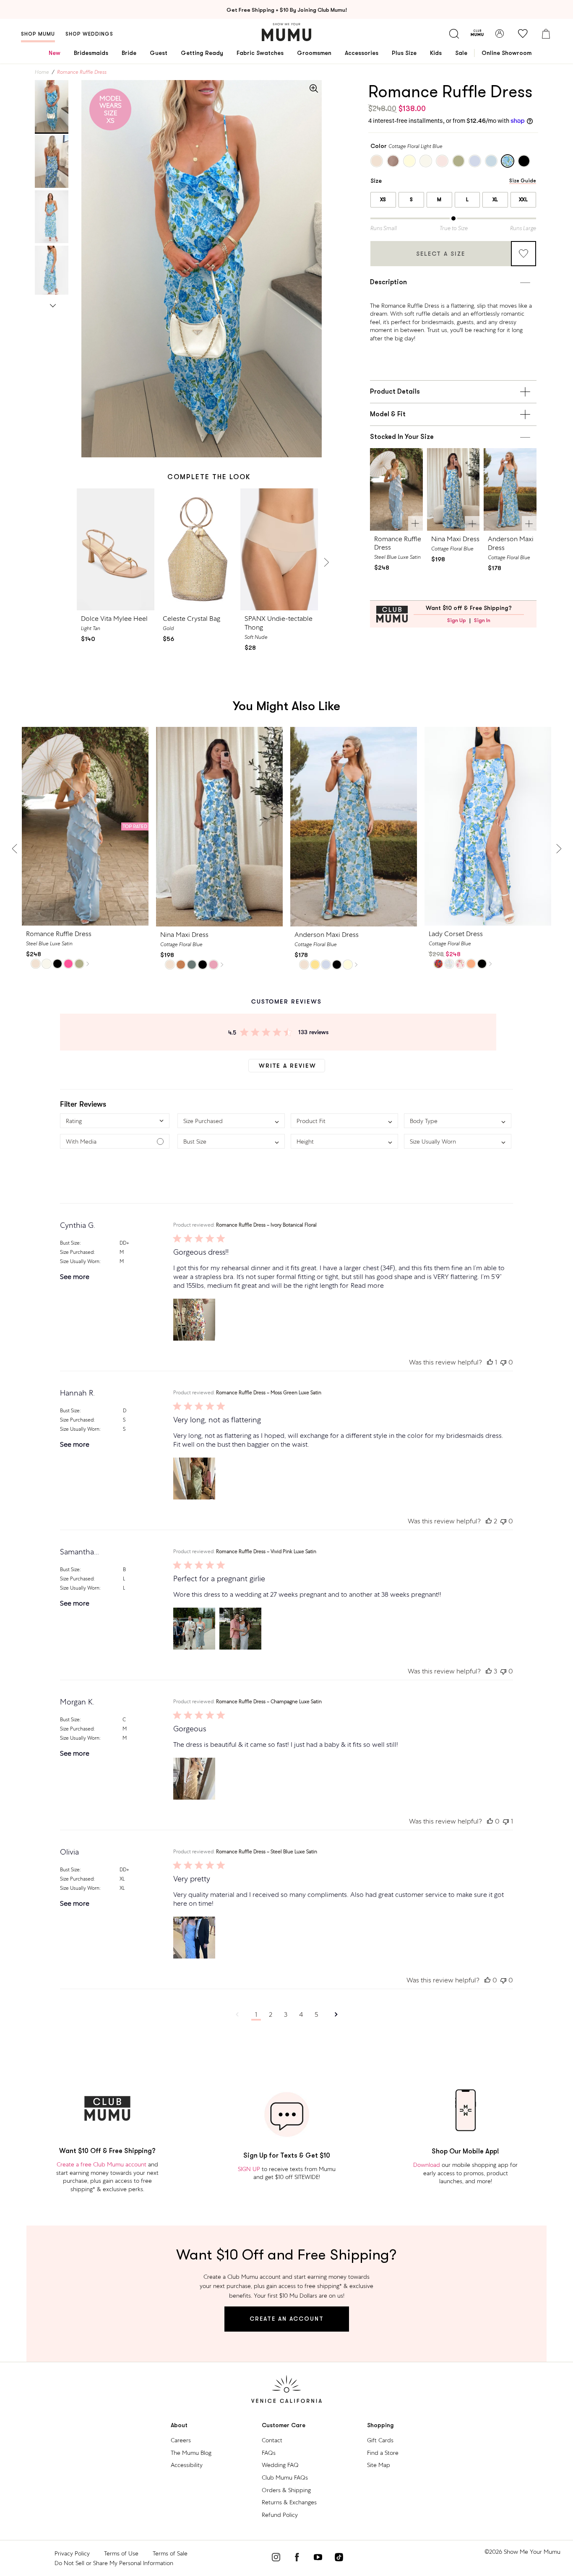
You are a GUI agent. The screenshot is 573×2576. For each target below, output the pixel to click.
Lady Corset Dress (456, 934)
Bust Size (70, 1243)
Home (42, 72)
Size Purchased (77, 1252)
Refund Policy (280, 2515)
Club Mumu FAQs (285, 2477)
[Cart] (546, 34)
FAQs (269, 2453)
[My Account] (500, 34)
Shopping (380, 2425)
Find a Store (383, 2453)
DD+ (124, 1243)
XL (495, 200)
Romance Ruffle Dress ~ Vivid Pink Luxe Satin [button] (266, 1551)
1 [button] (256, 2014)
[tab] (52, 106)
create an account (287, 2319)
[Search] (454, 34)
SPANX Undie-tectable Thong (279, 623)
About (179, 2425)
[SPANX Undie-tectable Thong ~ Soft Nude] (279, 549)
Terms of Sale (170, 2553)
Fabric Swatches (260, 53)
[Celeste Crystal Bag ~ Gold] (197, 549)
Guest (159, 53)
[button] (115, 1121)
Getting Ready (202, 53)
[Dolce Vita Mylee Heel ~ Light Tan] (116, 549)
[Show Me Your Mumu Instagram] (276, 2558)
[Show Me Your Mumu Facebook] (297, 2558)
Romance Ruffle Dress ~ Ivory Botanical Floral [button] (266, 1225)
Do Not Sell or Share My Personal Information (114, 2563)
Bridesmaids (91, 53)
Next (53, 304)
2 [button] (271, 2014)
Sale (461, 53)
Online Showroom (507, 53)
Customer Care (284, 2425)
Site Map (379, 2465)
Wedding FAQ (280, 2465)
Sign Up (457, 620)
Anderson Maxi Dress (511, 543)
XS (383, 200)
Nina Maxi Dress (455, 539)
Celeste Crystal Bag (191, 619)
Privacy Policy (72, 2553)
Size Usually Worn (80, 1261)
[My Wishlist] (523, 34)
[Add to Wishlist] (524, 254)
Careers (181, 2440)
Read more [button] (367, 1285)
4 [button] (301, 2014)
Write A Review (288, 1066)
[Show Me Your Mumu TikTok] (339, 2558)
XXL (524, 200)
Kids (436, 53)
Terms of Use (121, 2553)
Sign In (482, 620)
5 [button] (316, 2014)
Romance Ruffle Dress (398, 543)
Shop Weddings (89, 34)
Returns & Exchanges (289, 2502)
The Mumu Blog (191, 2453)
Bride (129, 53)
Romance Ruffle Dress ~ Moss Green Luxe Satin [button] (269, 1393)
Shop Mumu (38, 34)
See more (75, 1277)
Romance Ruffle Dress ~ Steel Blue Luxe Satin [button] (267, 1852)
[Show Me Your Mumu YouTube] (318, 2558)
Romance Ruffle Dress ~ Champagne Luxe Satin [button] (269, 1702)
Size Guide (523, 181)
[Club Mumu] (477, 34)
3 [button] (286, 2014)
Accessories (362, 53)
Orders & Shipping (286, 2490)
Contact (272, 2440)
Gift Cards (380, 2440)
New (55, 53)
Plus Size (404, 53)
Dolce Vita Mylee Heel (114, 619)
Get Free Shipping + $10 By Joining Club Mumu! (287, 10)
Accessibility (187, 2465)
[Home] (286, 32)
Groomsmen (314, 53)
